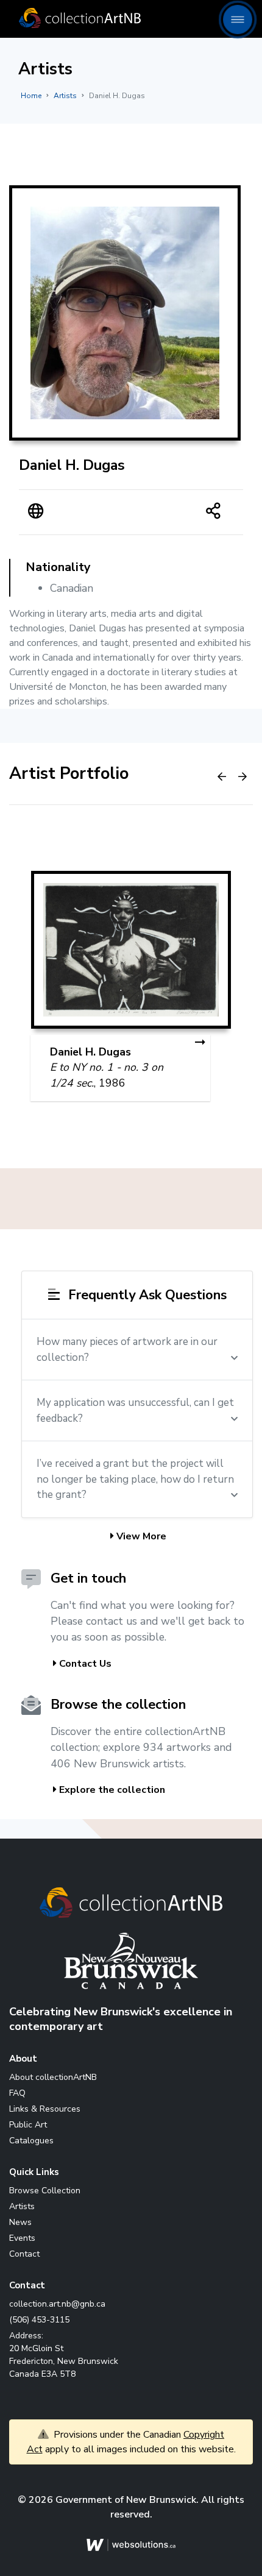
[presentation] (222, 777)
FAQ (17, 2093)
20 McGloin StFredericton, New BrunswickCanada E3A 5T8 (64, 2361)
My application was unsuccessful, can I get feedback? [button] (135, 1410)
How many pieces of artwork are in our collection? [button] (127, 1350)
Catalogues (31, 2141)
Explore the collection (111, 1790)
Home (31, 96)
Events (22, 2238)
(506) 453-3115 (39, 2320)
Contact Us (84, 1664)
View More (140, 1536)
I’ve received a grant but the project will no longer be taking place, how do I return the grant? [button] (135, 1479)
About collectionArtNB (53, 2077)
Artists (65, 96)
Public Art (28, 2125)
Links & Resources (45, 2109)
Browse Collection (45, 2191)
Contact (24, 2254)
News (20, 2222)
